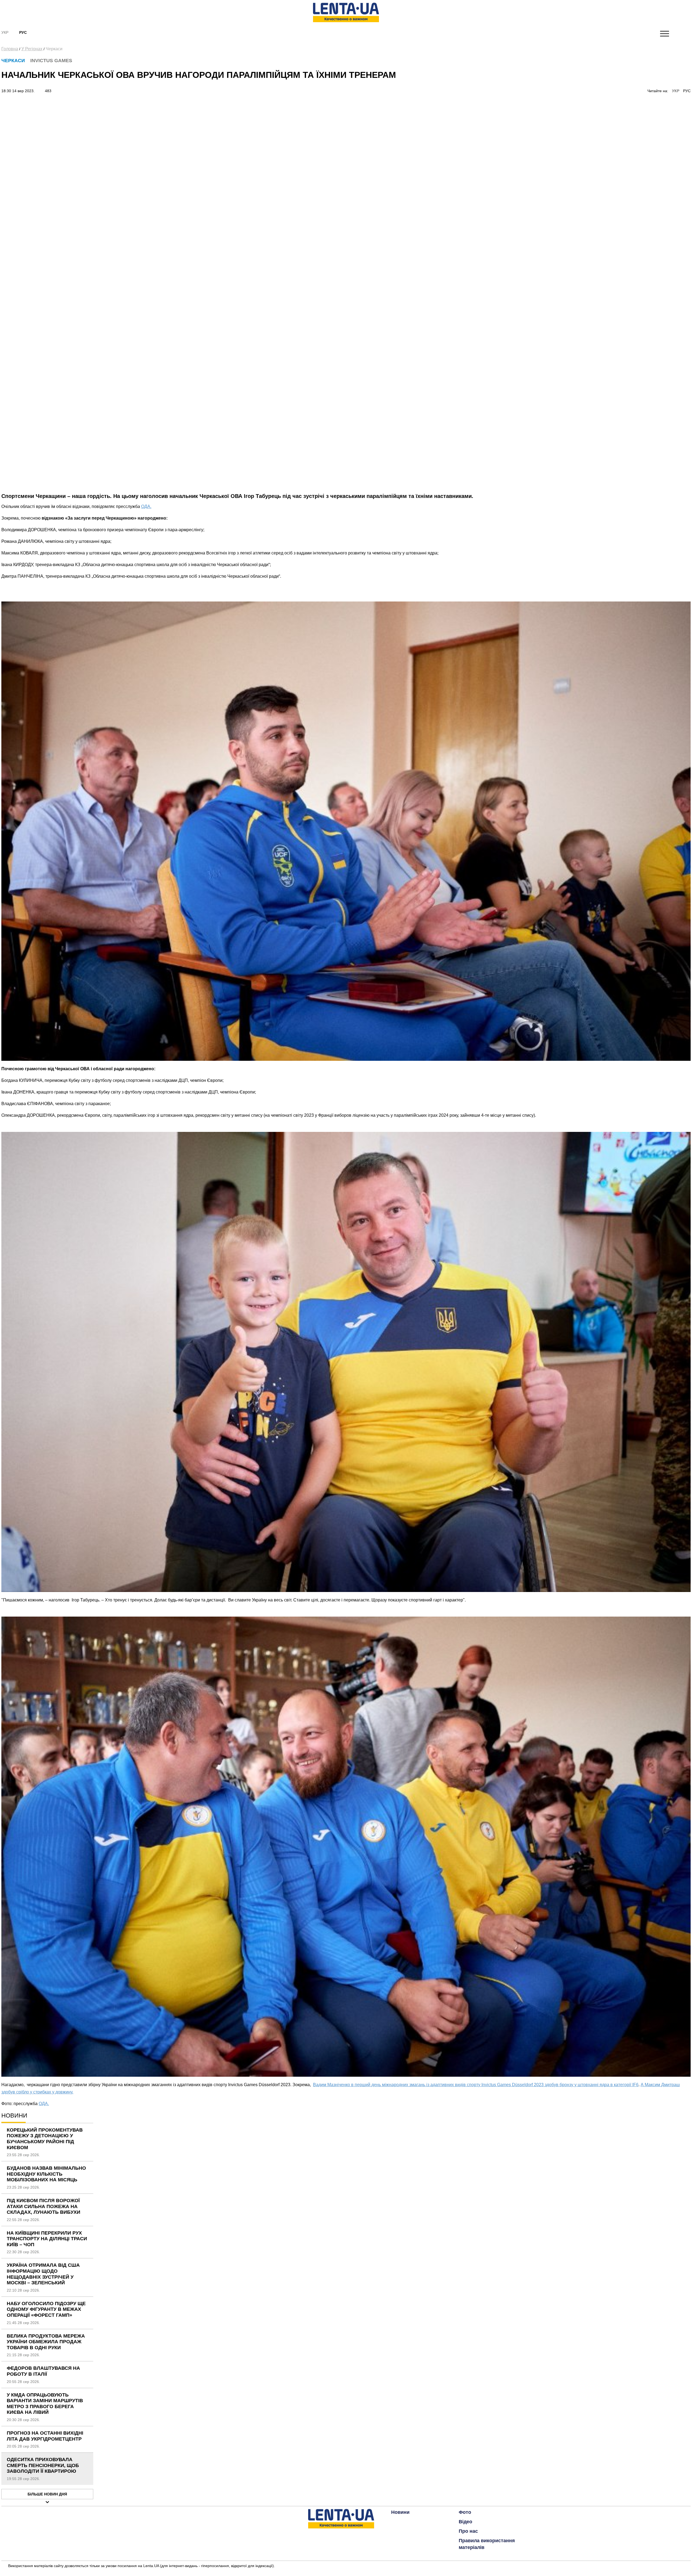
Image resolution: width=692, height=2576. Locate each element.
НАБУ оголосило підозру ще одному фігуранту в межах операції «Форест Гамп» (46, 2309)
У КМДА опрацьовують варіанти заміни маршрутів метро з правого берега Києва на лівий (45, 2404)
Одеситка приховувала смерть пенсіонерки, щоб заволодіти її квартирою (43, 2465)
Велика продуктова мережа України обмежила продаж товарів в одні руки (46, 2342)
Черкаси (54, 49)
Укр (5, 32)
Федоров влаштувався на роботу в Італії (43, 2371)
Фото (465, 2512)
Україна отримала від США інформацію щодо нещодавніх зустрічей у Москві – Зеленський (43, 2274)
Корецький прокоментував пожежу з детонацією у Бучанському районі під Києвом (45, 2139)
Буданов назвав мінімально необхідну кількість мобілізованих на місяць (46, 2174)
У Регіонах (32, 49)
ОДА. (146, 506)
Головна (10, 49)
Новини (400, 2512)
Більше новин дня (47, 2494)
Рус (23, 32)
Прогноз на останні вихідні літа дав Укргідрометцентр (45, 2436)
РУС (687, 91)
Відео (465, 2522)
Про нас (468, 2531)
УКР (676, 91)
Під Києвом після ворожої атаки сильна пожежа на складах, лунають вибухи (44, 2206)
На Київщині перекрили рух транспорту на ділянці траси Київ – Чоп (47, 2239)
